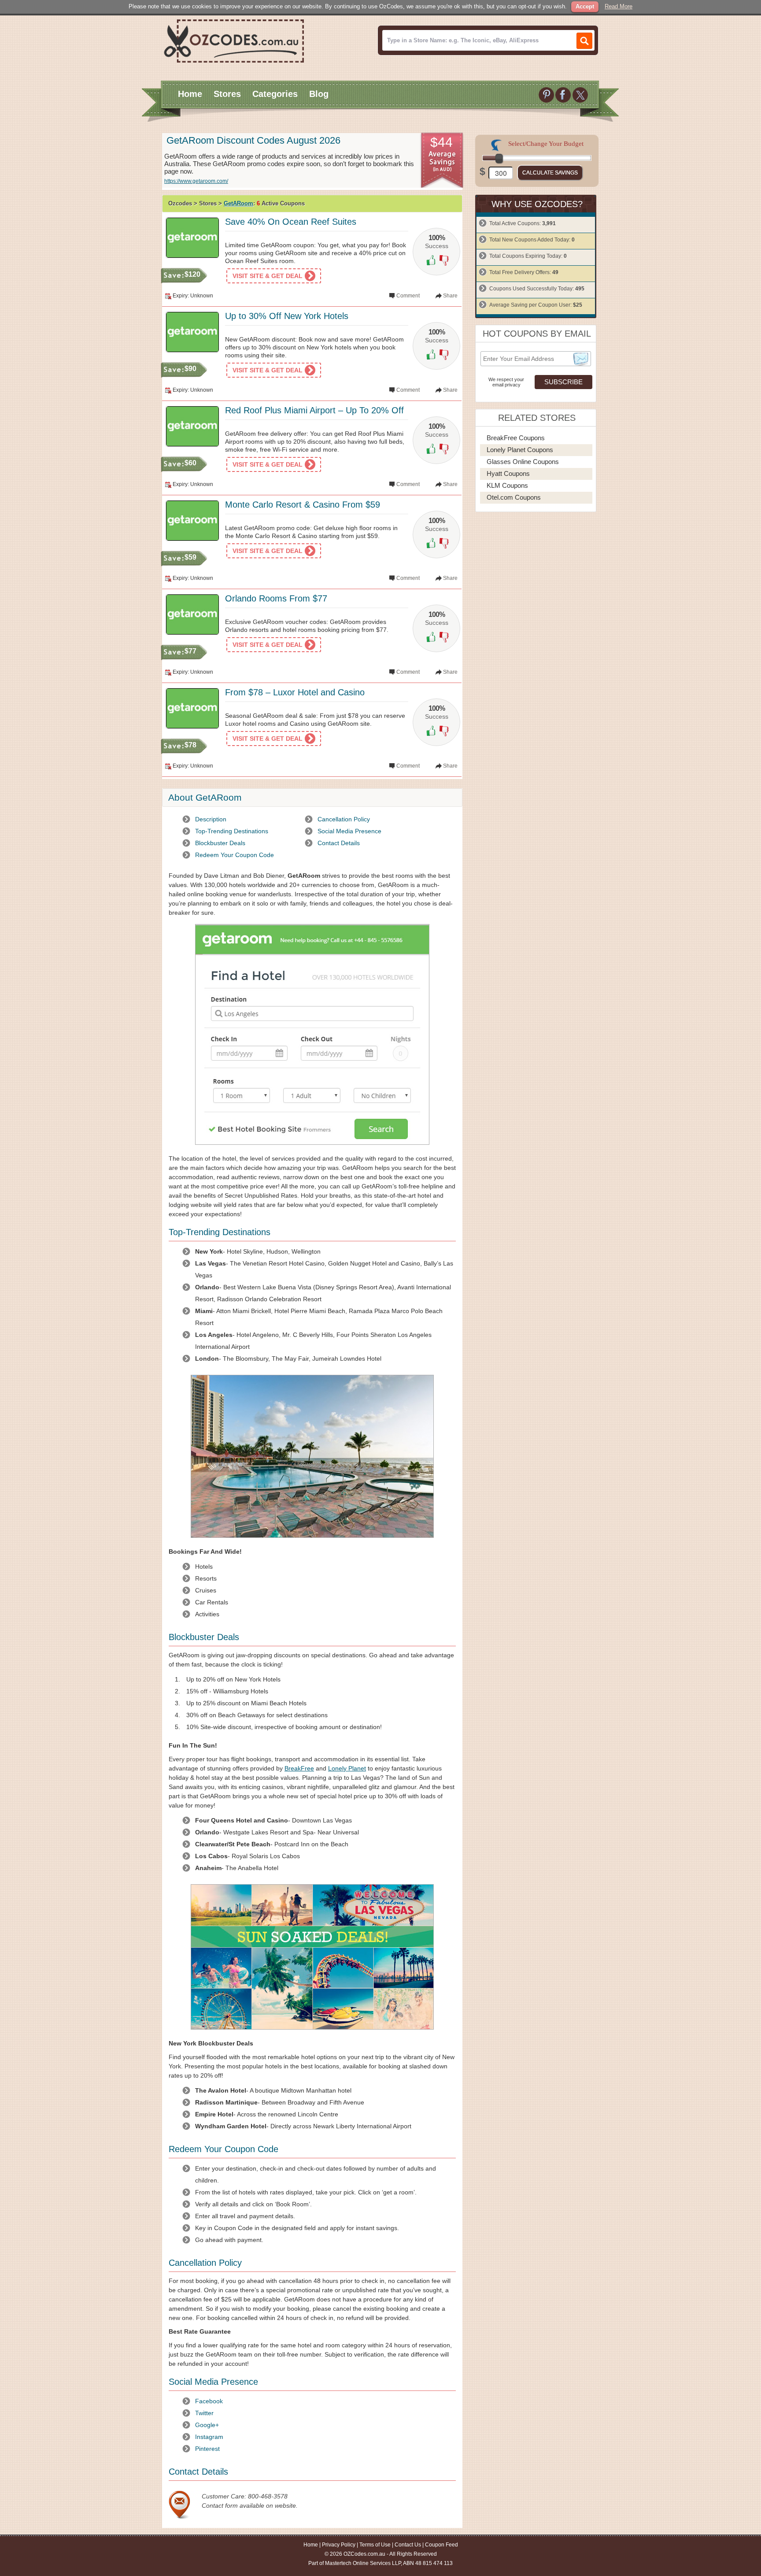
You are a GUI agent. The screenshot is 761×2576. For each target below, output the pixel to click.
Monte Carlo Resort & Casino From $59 (303, 505)
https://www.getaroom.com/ (196, 181)
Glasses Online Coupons (523, 462)
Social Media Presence (349, 831)
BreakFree (299, 1768)
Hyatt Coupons (508, 473)
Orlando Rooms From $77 (276, 598)
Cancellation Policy (344, 819)
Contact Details (339, 843)
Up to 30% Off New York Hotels (287, 316)
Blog (319, 94)
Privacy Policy (339, 2545)
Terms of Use (375, 2545)
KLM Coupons (507, 485)
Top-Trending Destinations (232, 831)
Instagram (209, 2437)
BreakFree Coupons (516, 438)
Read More (619, 6)
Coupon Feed (441, 2545)
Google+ (207, 2425)
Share (450, 296)
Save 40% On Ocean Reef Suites (291, 222)
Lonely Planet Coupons (520, 450)
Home (190, 94)
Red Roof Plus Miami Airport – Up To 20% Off (314, 410)
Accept (585, 6)
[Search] (584, 41)
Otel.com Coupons (514, 497)
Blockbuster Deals (220, 843)
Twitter (204, 2413)
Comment (408, 296)
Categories (275, 94)
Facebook (209, 2401)
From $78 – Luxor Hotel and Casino (295, 692)
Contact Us (408, 2545)
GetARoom (238, 203)
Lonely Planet (347, 1768)
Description (211, 819)
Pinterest (207, 2449)
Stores (227, 94)
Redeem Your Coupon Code (235, 855)
